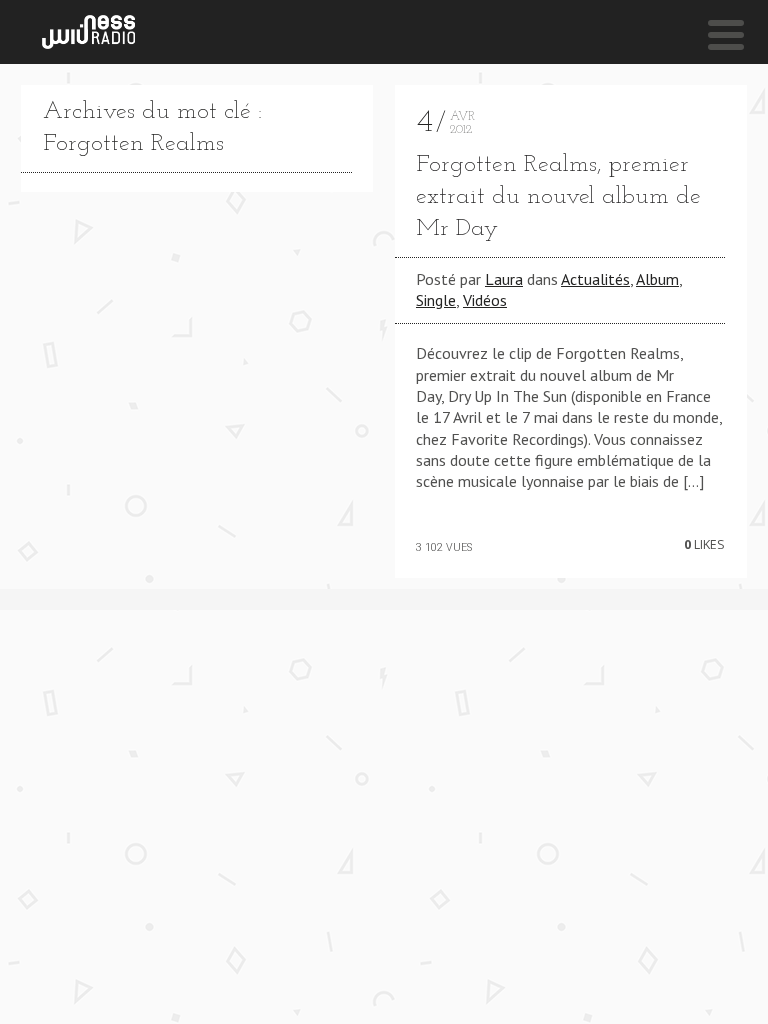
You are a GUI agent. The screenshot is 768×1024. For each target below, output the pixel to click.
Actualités (595, 279)
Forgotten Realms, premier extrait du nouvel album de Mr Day (558, 197)
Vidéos (485, 300)
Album (657, 279)
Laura (504, 279)
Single (436, 300)
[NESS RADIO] (88, 32)
